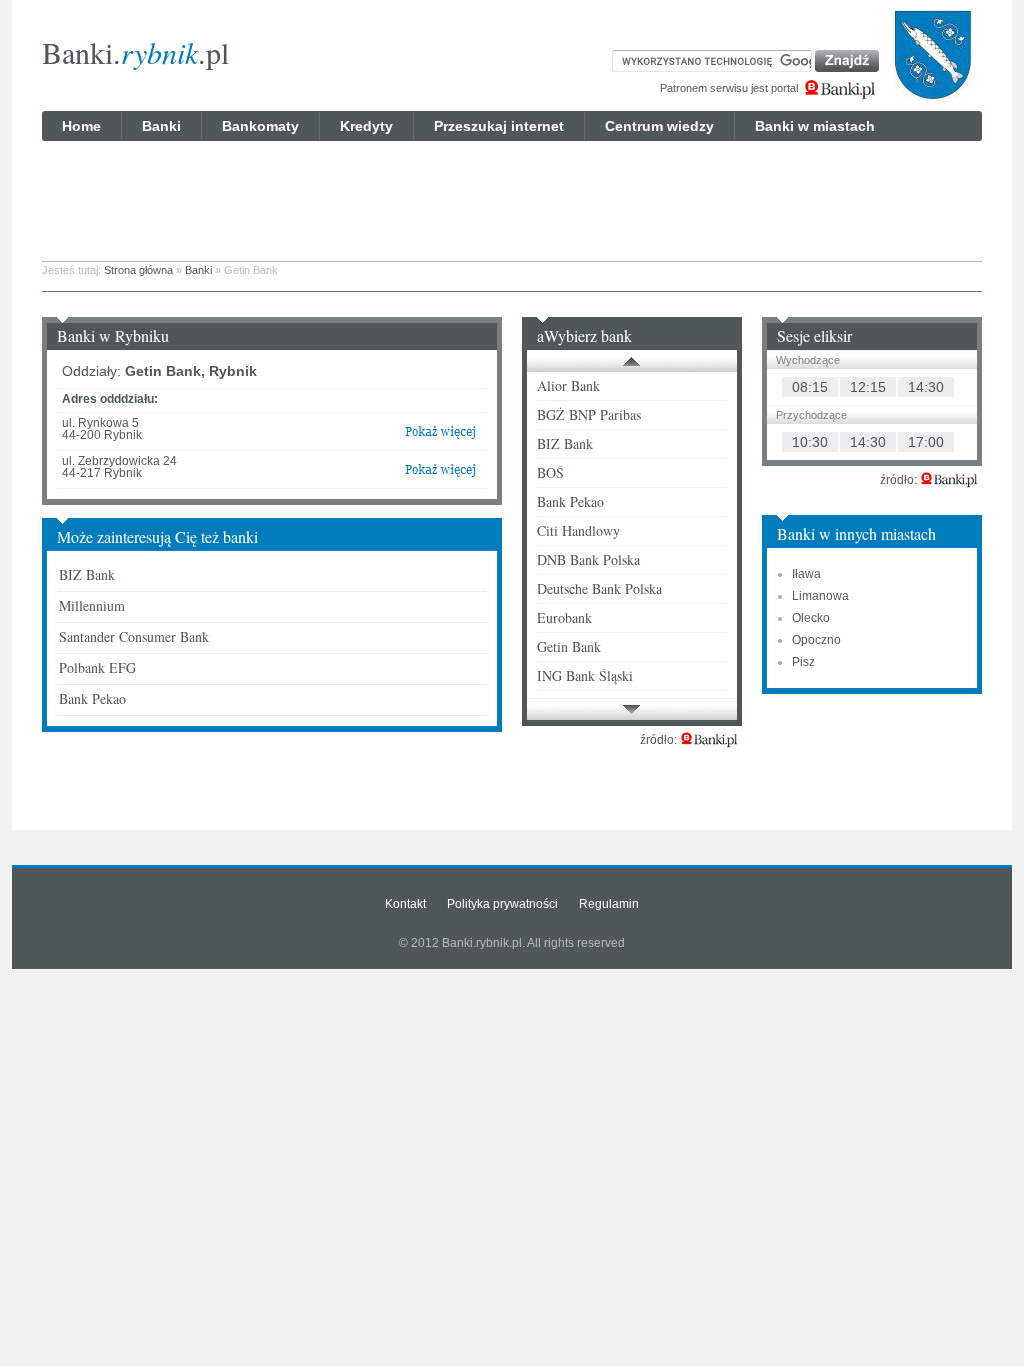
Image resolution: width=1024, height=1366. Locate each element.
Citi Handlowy (578, 530)
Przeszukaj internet (499, 126)
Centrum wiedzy (659, 126)
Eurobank (564, 617)
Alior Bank (568, 385)
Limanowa (820, 596)
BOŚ (550, 472)
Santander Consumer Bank (134, 636)
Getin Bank (569, 646)
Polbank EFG (97, 667)
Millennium (92, 605)
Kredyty (366, 126)
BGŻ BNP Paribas (589, 414)
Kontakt (405, 904)
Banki (161, 126)
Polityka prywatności (502, 904)
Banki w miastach (815, 126)
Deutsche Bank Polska (599, 588)
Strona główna (138, 270)
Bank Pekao (92, 698)
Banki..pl (135, 52)
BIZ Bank (87, 574)
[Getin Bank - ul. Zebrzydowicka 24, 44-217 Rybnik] (440, 474)
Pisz (803, 662)
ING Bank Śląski (585, 675)
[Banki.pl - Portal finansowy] (709, 740)
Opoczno (816, 640)
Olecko (811, 618)
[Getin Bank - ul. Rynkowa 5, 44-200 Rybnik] (440, 436)
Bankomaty (260, 126)
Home (81, 126)
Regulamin (609, 904)
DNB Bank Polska (588, 559)
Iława (806, 574)
